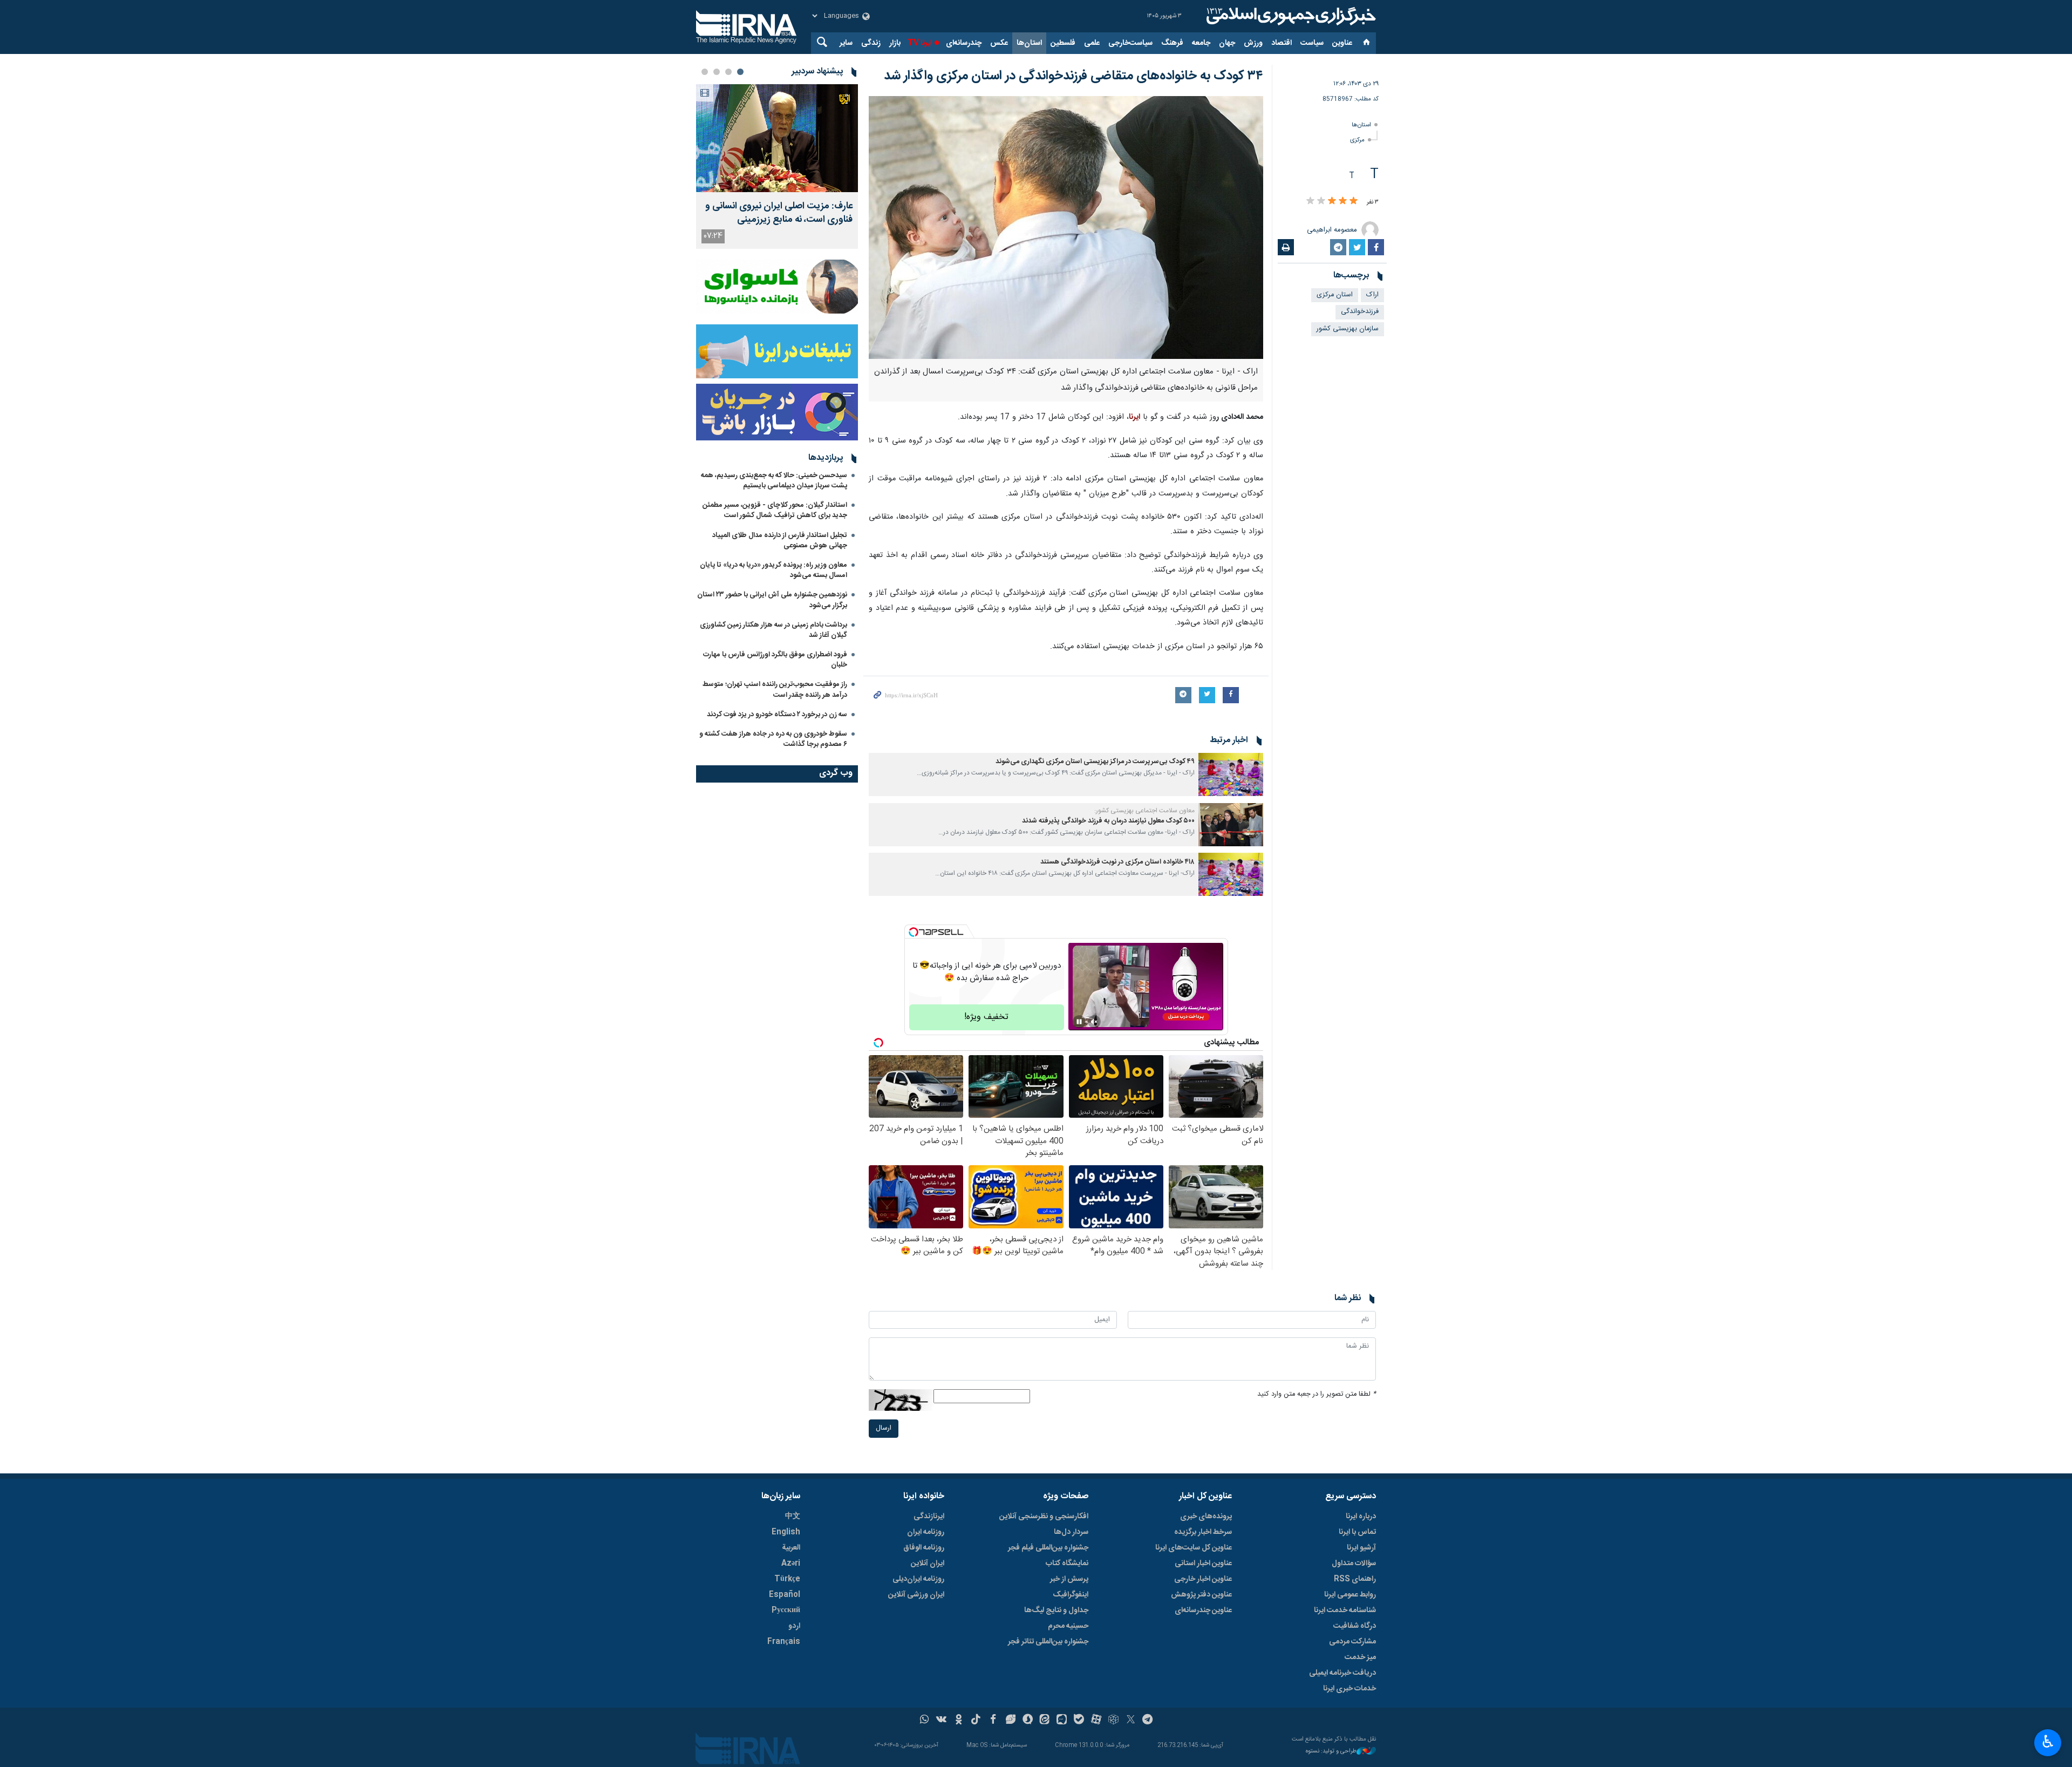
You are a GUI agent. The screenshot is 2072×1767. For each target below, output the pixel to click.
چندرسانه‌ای (964, 43)
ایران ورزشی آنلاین (916, 1595)
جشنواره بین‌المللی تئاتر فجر (1048, 1642)
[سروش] (1028, 1721)
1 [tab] (740, 72)
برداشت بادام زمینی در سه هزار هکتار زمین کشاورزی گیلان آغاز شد (773, 630)
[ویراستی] (1010, 1721)
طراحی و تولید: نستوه (1331, 1752)
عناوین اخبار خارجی (1203, 1579)
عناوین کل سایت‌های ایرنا (1194, 1548)
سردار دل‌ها (1071, 1532)
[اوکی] (959, 1721)
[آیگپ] (1062, 1721)
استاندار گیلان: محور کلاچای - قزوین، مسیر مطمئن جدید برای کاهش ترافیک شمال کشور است (775, 510)
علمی (1092, 43)
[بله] (1079, 1721)
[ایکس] (1131, 1721)
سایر (846, 43)
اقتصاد (1282, 43)
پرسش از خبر (1069, 1579)
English (786, 1532)
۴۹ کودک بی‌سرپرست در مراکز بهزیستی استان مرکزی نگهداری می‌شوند (1095, 762)
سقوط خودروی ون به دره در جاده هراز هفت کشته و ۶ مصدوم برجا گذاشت (773, 739)
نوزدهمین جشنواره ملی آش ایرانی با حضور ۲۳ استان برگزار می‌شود (772, 600)
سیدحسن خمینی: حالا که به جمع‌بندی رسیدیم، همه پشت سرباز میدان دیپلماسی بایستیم (774, 481)
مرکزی (1357, 140)
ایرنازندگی (929, 1517)
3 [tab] (717, 72)
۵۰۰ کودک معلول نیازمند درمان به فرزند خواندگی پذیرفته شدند (1108, 821)
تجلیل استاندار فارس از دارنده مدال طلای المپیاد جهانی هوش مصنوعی (780, 541)
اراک (1372, 295)
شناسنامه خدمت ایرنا (1345, 1610)
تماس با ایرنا (1357, 1532)
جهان (1227, 43)
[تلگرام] (1148, 1721)
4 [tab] (705, 72)
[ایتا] (1045, 1721)
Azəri (791, 1564)
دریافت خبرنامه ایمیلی (1342, 1673)
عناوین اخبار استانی (1203, 1564)
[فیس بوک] (993, 1721)
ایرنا (1290, 16)
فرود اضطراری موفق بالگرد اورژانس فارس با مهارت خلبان (775, 660)
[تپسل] (914, 932)
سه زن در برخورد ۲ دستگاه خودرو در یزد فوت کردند (777, 715)
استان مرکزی (1335, 295)
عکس (999, 43)
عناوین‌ (1342, 43)
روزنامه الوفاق (924, 1548)
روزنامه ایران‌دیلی (918, 1579)
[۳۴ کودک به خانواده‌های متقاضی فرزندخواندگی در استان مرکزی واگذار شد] (1066, 227)
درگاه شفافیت (1355, 1626)
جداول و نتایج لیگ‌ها (1056, 1610)
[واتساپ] (925, 1721)
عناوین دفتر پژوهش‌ (1201, 1595)
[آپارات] (1096, 1721)
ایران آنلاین (928, 1564)
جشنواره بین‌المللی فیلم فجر (1048, 1548)
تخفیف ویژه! (986, 1017)
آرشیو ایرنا (1361, 1548)
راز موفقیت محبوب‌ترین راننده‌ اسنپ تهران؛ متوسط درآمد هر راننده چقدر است (775, 689)
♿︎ (2048, 1742)
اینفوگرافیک (1071, 1595)
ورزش (1253, 43)
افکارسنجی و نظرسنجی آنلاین (1044, 1517)
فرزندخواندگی (1360, 312)
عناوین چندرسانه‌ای (1203, 1610)
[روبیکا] (1113, 1721)
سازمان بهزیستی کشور (1348, 329)
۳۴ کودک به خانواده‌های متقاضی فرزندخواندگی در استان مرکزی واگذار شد (1074, 76)
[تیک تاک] (976, 1721)
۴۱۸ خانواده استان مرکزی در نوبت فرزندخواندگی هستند (1117, 862)
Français (784, 1642)
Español (785, 1595)
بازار (895, 43)
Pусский (786, 1610)
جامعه (1201, 43)
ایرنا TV (920, 43)
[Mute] (1094, 1022)
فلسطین (1063, 43)
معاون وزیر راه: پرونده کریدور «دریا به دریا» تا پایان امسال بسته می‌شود (773, 570)
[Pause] (1079, 1022)
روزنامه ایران (926, 1532)
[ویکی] (941, 1721)
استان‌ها (1029, 43)
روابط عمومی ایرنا (1350, 1595)
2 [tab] (728, 72)
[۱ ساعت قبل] (777, 138)
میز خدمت (1360, 1657)
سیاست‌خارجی (1130, 43)
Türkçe (787, 1579)
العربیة (791, 1548)
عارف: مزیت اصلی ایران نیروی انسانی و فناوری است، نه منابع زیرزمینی (779, 213)
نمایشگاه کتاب (1067, 1564)
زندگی (871, 43)
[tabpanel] (777, 166)
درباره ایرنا (1361, 1517)
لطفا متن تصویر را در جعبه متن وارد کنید (1317, 1394)
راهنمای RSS (1355, 1579)
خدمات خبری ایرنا (1349, 1689)
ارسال (884, 1428)
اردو (794, 1626)
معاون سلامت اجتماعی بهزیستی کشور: (1144, 811)
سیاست (1312, 43)
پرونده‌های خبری (1206, 1517)
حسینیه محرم (1068, 1626)
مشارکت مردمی (1352, 1642)
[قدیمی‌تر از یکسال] (1231, 774)
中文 (793, 1517)
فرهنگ (1172, 43)
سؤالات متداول (1354, 1564)
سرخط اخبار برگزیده (1203, 1532)
